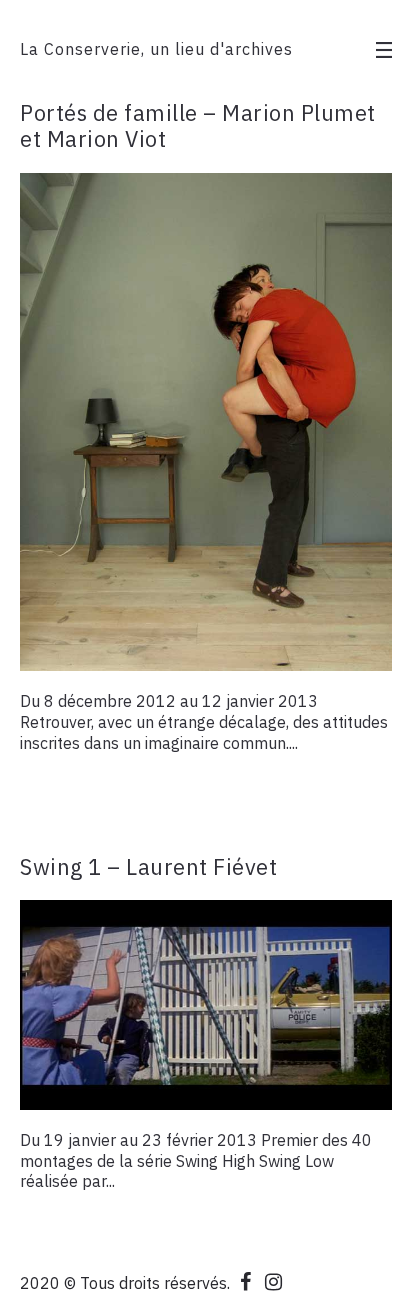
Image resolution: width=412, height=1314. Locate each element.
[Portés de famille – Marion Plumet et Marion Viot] (206, 422)
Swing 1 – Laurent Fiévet (148, 866)
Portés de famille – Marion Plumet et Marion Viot (198, 125)
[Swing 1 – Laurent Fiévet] (206, 1005)
